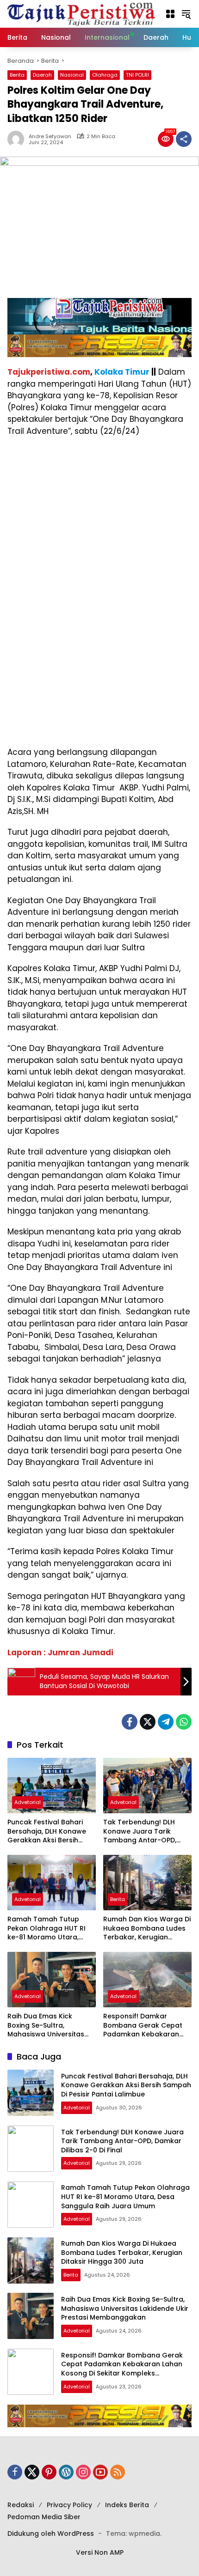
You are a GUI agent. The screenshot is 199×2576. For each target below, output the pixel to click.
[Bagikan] (184, 139)
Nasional (72, 75)
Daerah (42, 75)
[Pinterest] (49, 2472)
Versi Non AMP (100, 2552)
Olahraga (105, 75)
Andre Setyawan (50, 137)
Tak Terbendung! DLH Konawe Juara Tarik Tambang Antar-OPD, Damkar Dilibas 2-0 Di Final (140, 1832)
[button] (170, 14)
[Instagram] (83, 2472)
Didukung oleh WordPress (51, 2533)
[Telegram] (166, 1722)
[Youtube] (100, 2472)
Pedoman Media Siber (44, 2517)
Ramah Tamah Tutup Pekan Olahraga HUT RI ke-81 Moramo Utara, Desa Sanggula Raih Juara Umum (47, 1929)
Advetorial (28, 1802)
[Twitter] (148, 1722)
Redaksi (21, 2505)
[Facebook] (130, 1722)
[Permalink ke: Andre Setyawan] (18, 139)
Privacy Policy (69, 2505)
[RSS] (118, 2472)
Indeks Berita (127, 2505)
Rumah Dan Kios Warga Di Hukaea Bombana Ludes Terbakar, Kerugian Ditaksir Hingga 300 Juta (147, 1929)
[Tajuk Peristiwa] (81, 13)
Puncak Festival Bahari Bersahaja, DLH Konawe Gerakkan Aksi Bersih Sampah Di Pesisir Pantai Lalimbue (48, 1832)
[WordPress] (66, 2472)
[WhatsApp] (184, 1722)
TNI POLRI (137, 75)
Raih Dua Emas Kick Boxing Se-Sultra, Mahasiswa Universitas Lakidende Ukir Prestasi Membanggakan (46, 2026)
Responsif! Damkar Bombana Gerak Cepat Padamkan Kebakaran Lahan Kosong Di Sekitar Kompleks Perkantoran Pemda (144, 2026)
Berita (17, 75)
